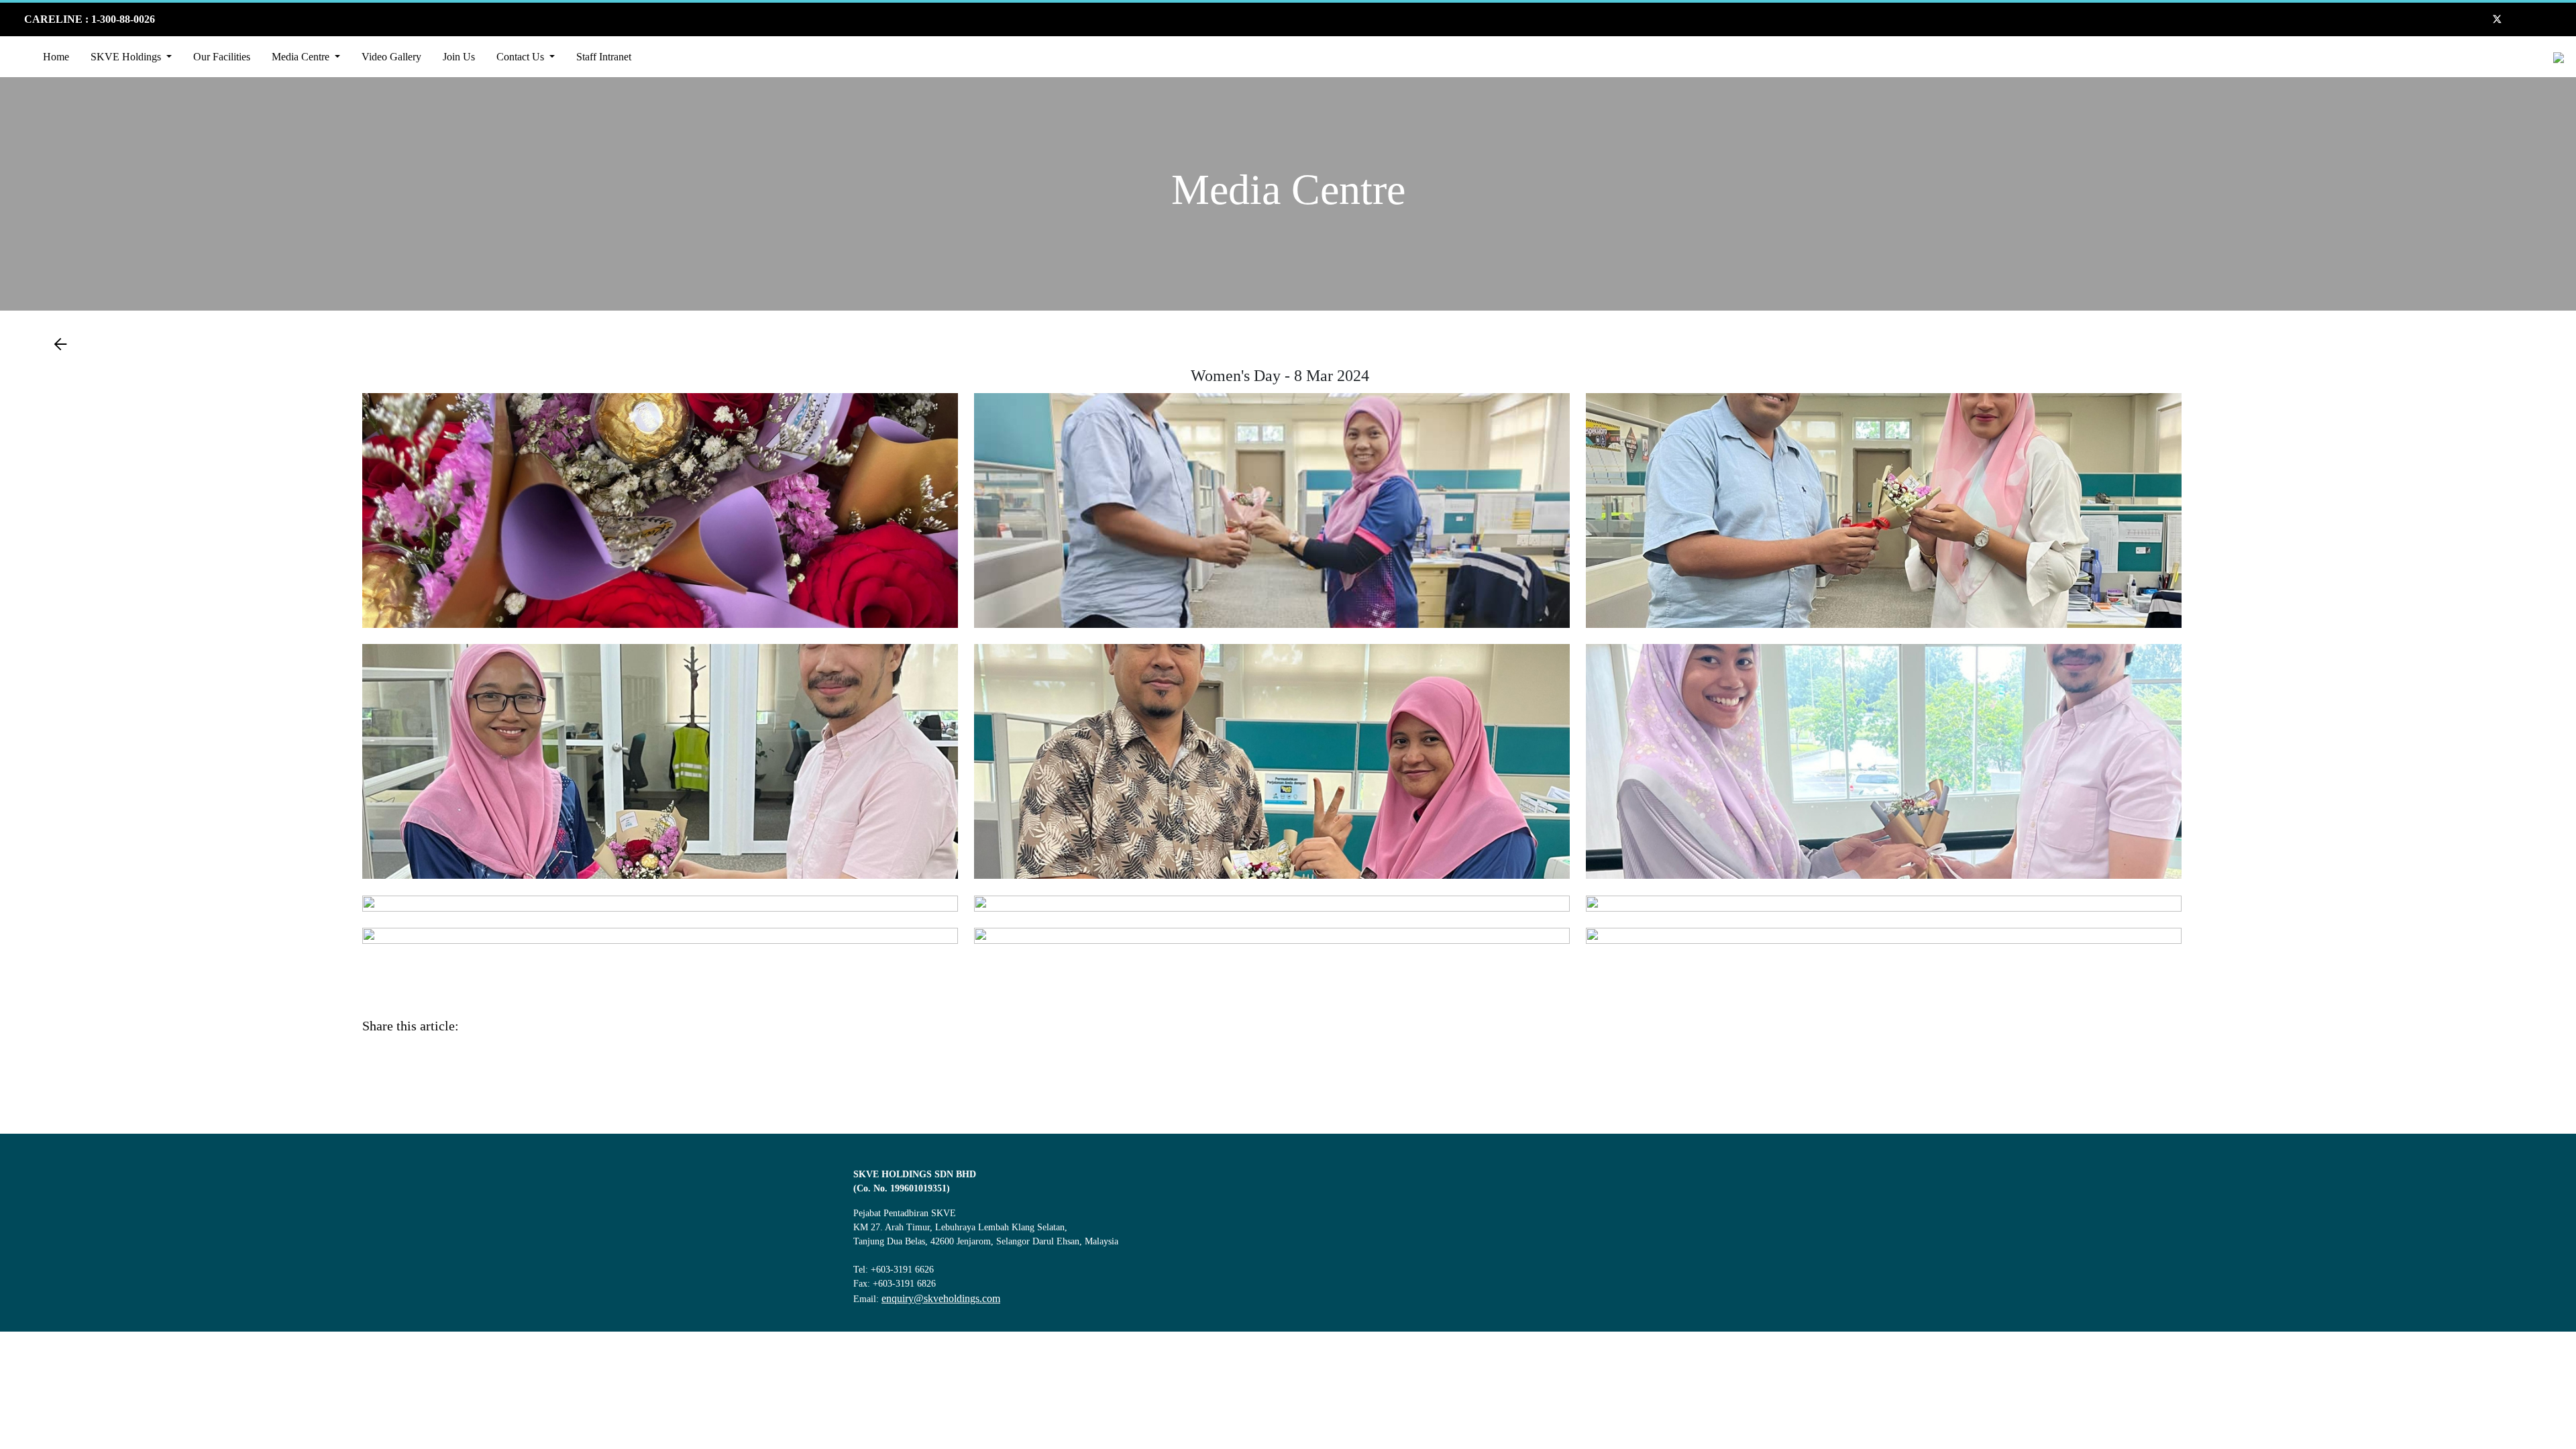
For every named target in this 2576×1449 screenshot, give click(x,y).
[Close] (2555, 1337)
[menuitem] (56, 57)
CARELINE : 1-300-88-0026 (88, 19)
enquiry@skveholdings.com (941, 1298)
